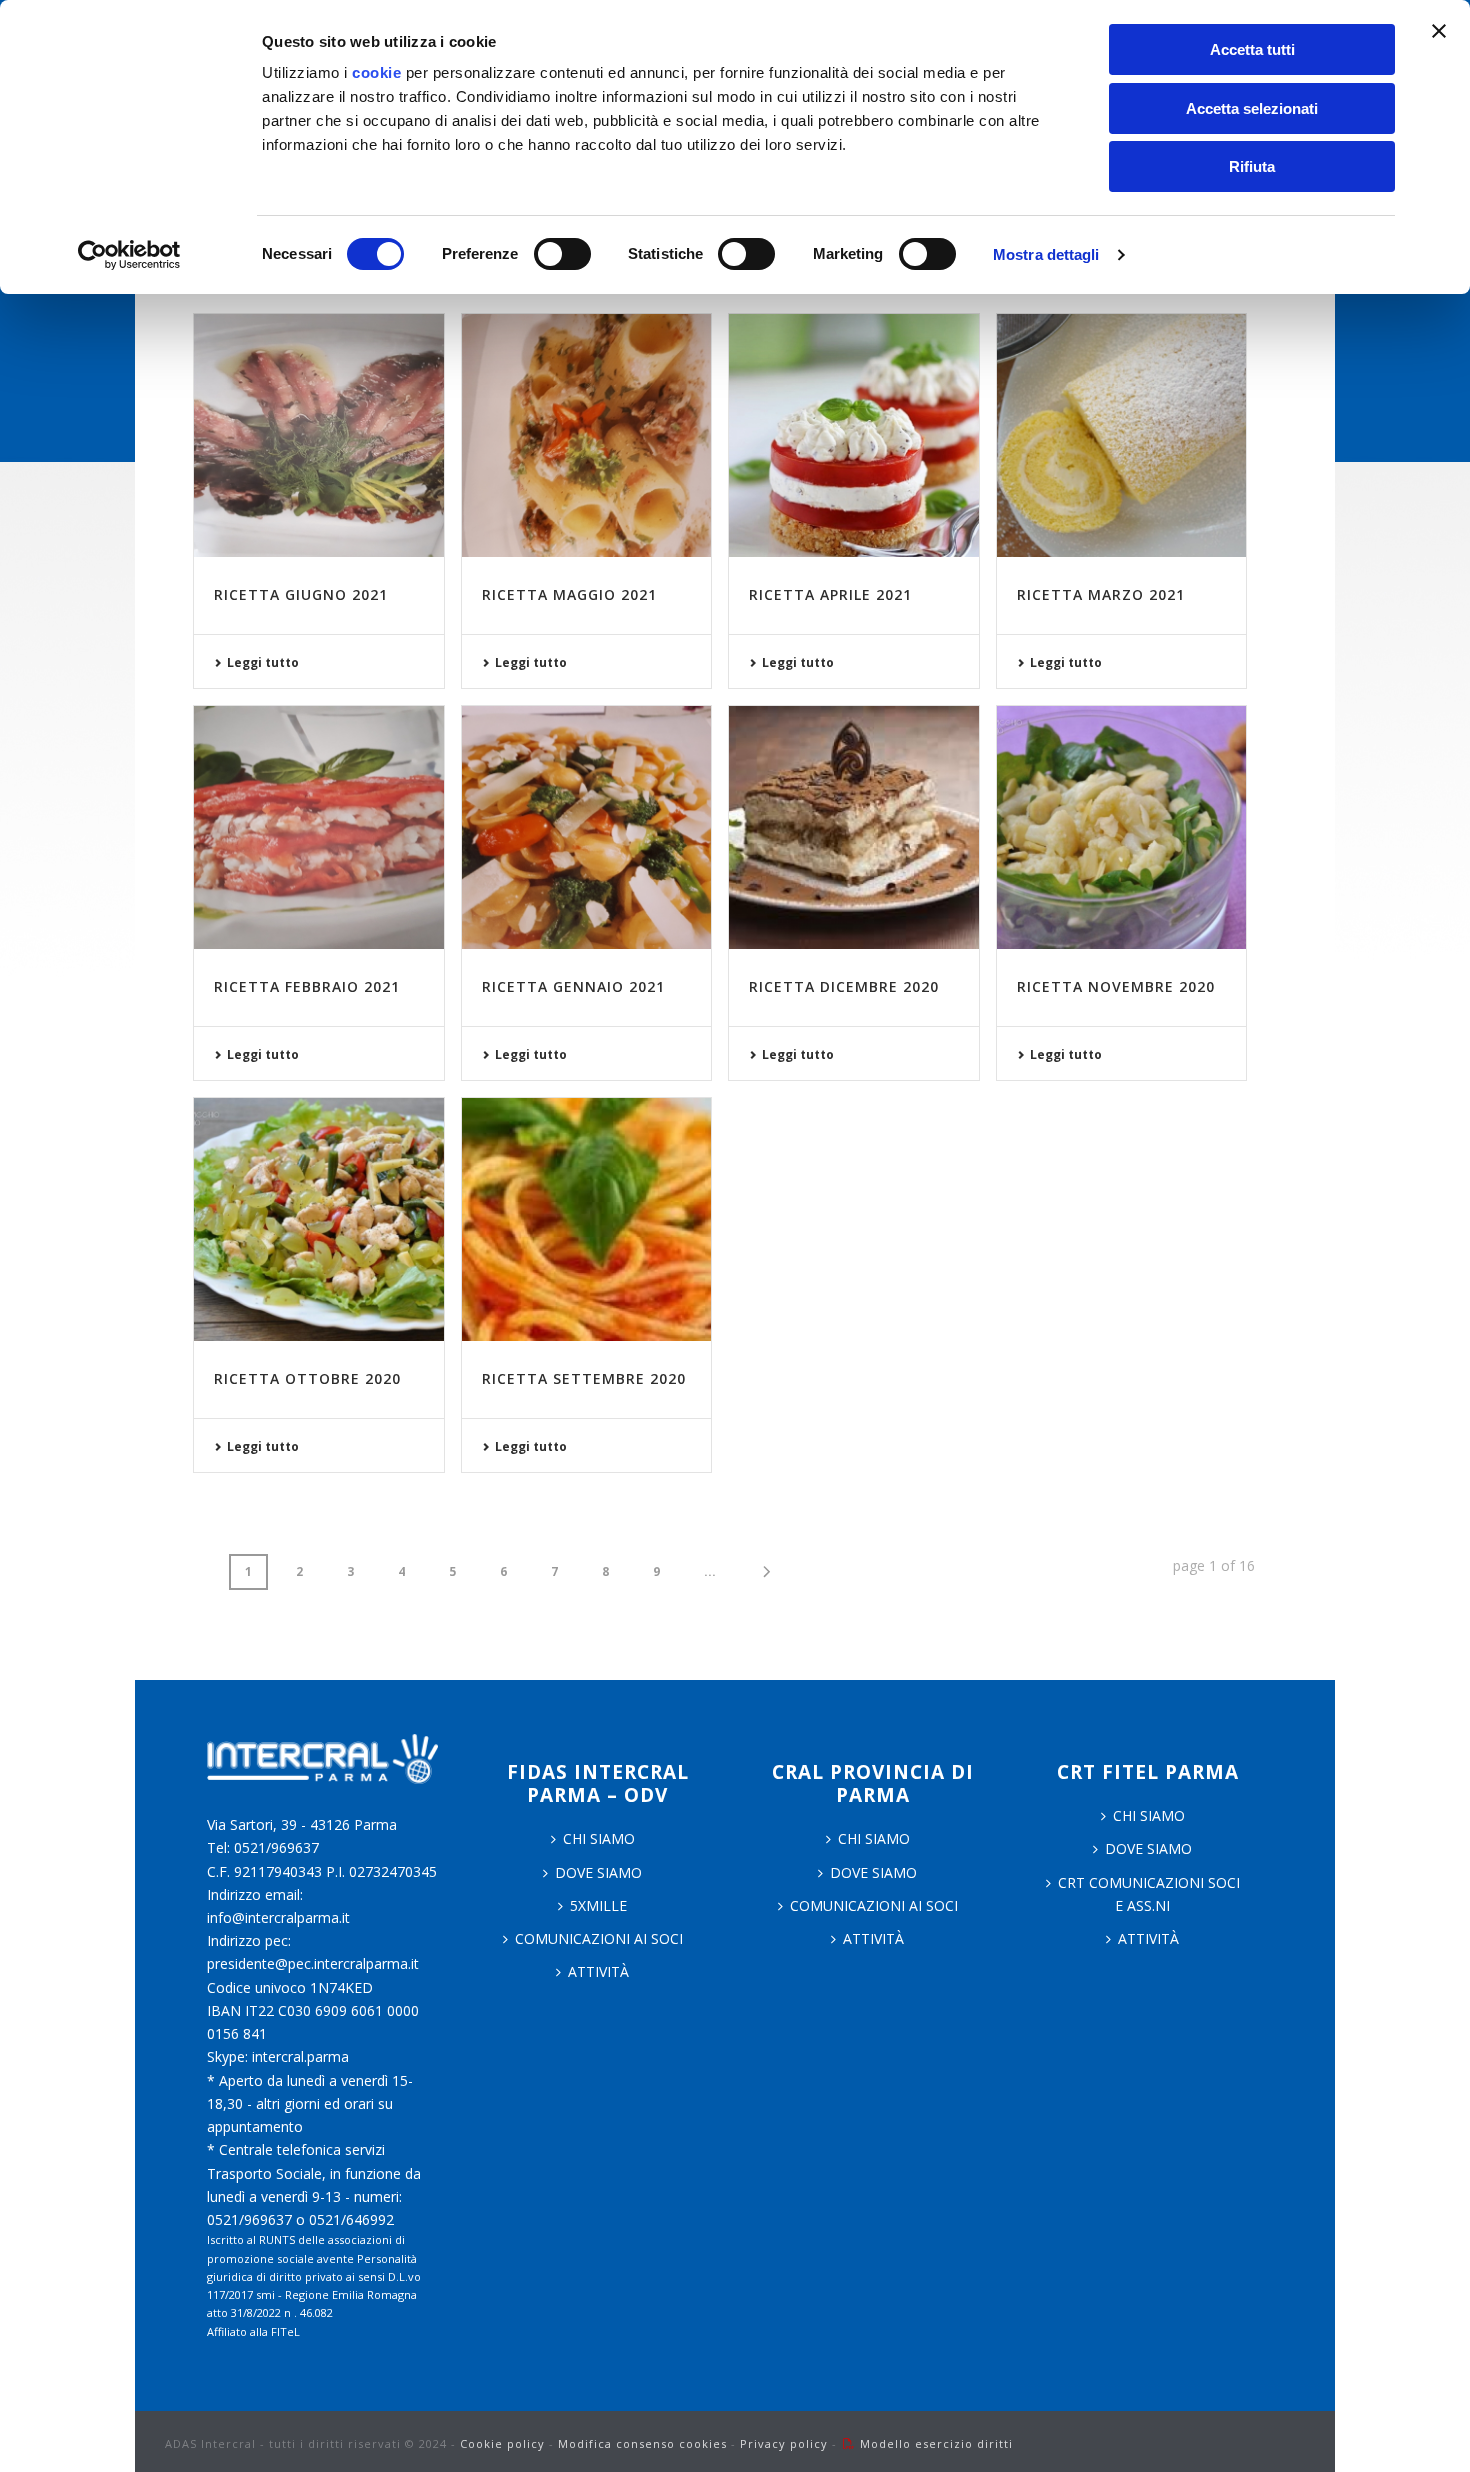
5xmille (598, 1905)
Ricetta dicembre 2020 (844, 986)
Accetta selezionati (1252, 108)
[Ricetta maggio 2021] (587, 435)
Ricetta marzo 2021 (1101, 594)
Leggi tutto (263, 662)
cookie (376, 72)
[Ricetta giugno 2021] (319, 435)
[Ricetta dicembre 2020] (854, 827)
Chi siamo (874, 1838)
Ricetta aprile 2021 (830, 594)
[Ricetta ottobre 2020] (319, 1219)
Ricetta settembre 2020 (584, 1378)
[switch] (562, 254)
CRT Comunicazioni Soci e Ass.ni (1149, 1894)
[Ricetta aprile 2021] (854, 435)
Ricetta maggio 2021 (569, 594)
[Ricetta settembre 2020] (587, 1219)
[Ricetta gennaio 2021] (587, 827)
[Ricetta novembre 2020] (1122, 827)
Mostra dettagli (1046, 254)
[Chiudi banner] (1439, 31)
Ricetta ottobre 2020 (307, 1378)
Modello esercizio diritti (936, 2443)
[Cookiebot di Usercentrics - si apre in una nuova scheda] (129, 255)
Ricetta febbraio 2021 (307, 986)
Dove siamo (598, 1872)
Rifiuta (1252, 166)
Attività (598, 1971)
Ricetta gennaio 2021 (573, 986)
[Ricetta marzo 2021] (1122, 435)
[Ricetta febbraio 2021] (319, 827)
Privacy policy (784, 2443)
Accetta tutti (1252, 49)
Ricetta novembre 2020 (1116, 986)
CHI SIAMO (599, 1838)
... (710, 1571)
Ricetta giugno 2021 (301, 594)
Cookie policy (502, 2443)
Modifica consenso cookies (642, 2443)
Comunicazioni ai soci (599, 1938)
